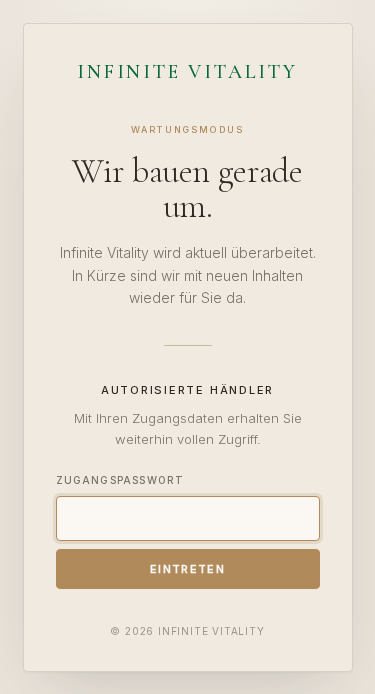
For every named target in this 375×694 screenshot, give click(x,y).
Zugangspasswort (120, 480)
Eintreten (187, 569)
